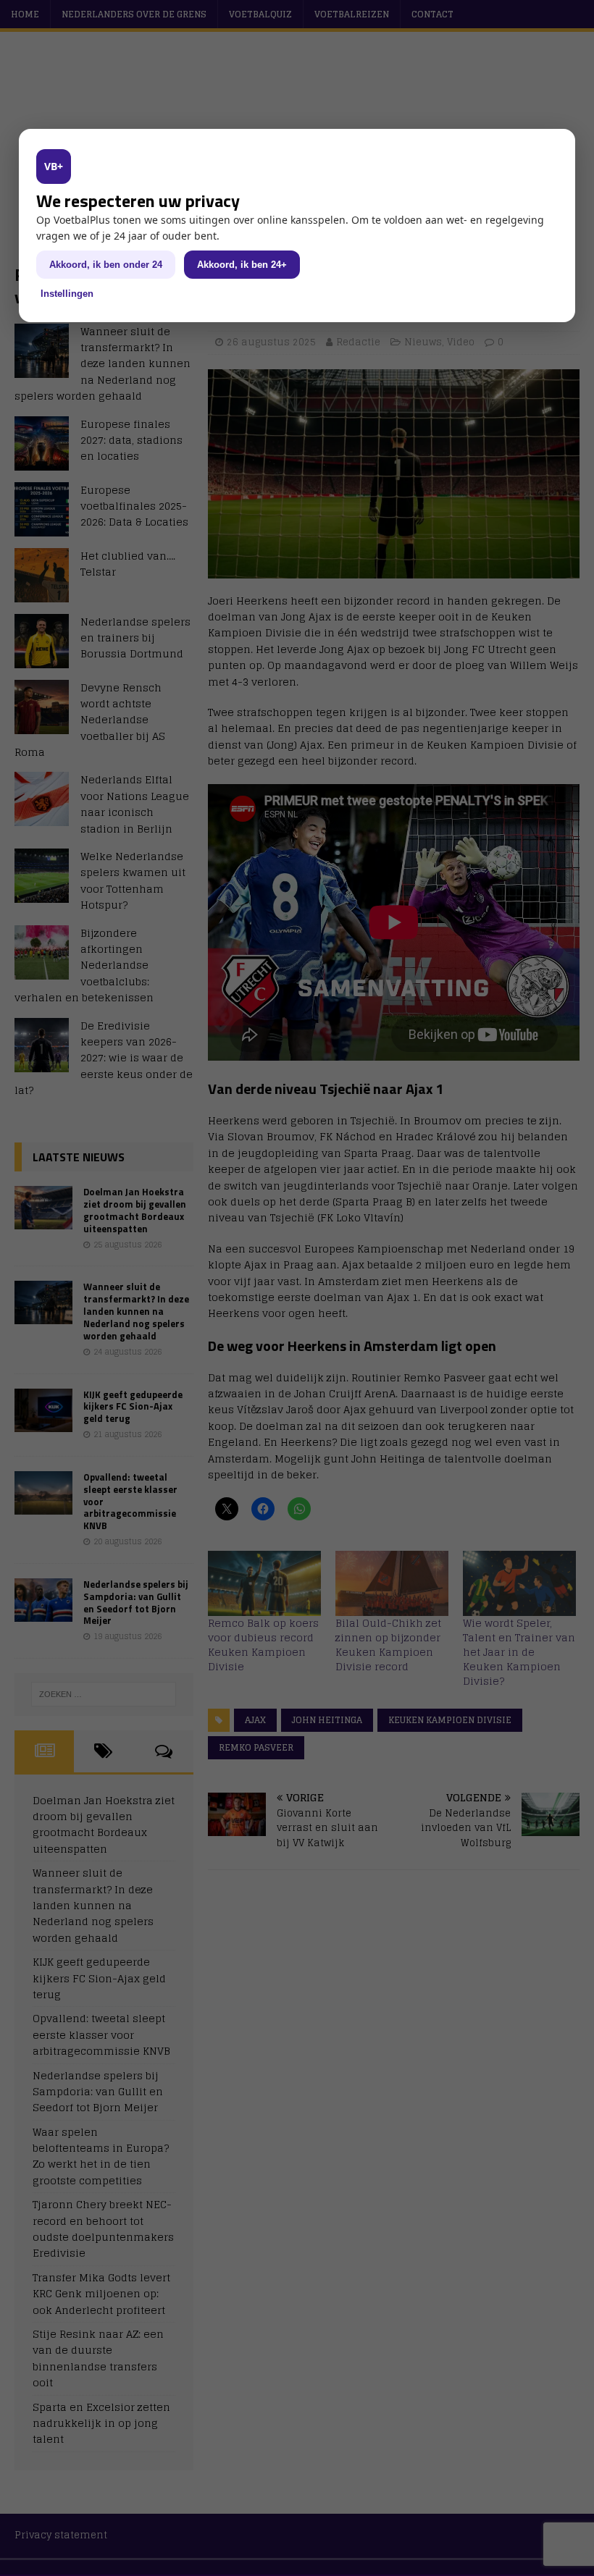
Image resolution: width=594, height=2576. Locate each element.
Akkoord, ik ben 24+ (242, 265)
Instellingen (67, 294)
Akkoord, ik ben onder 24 (106, 265)
